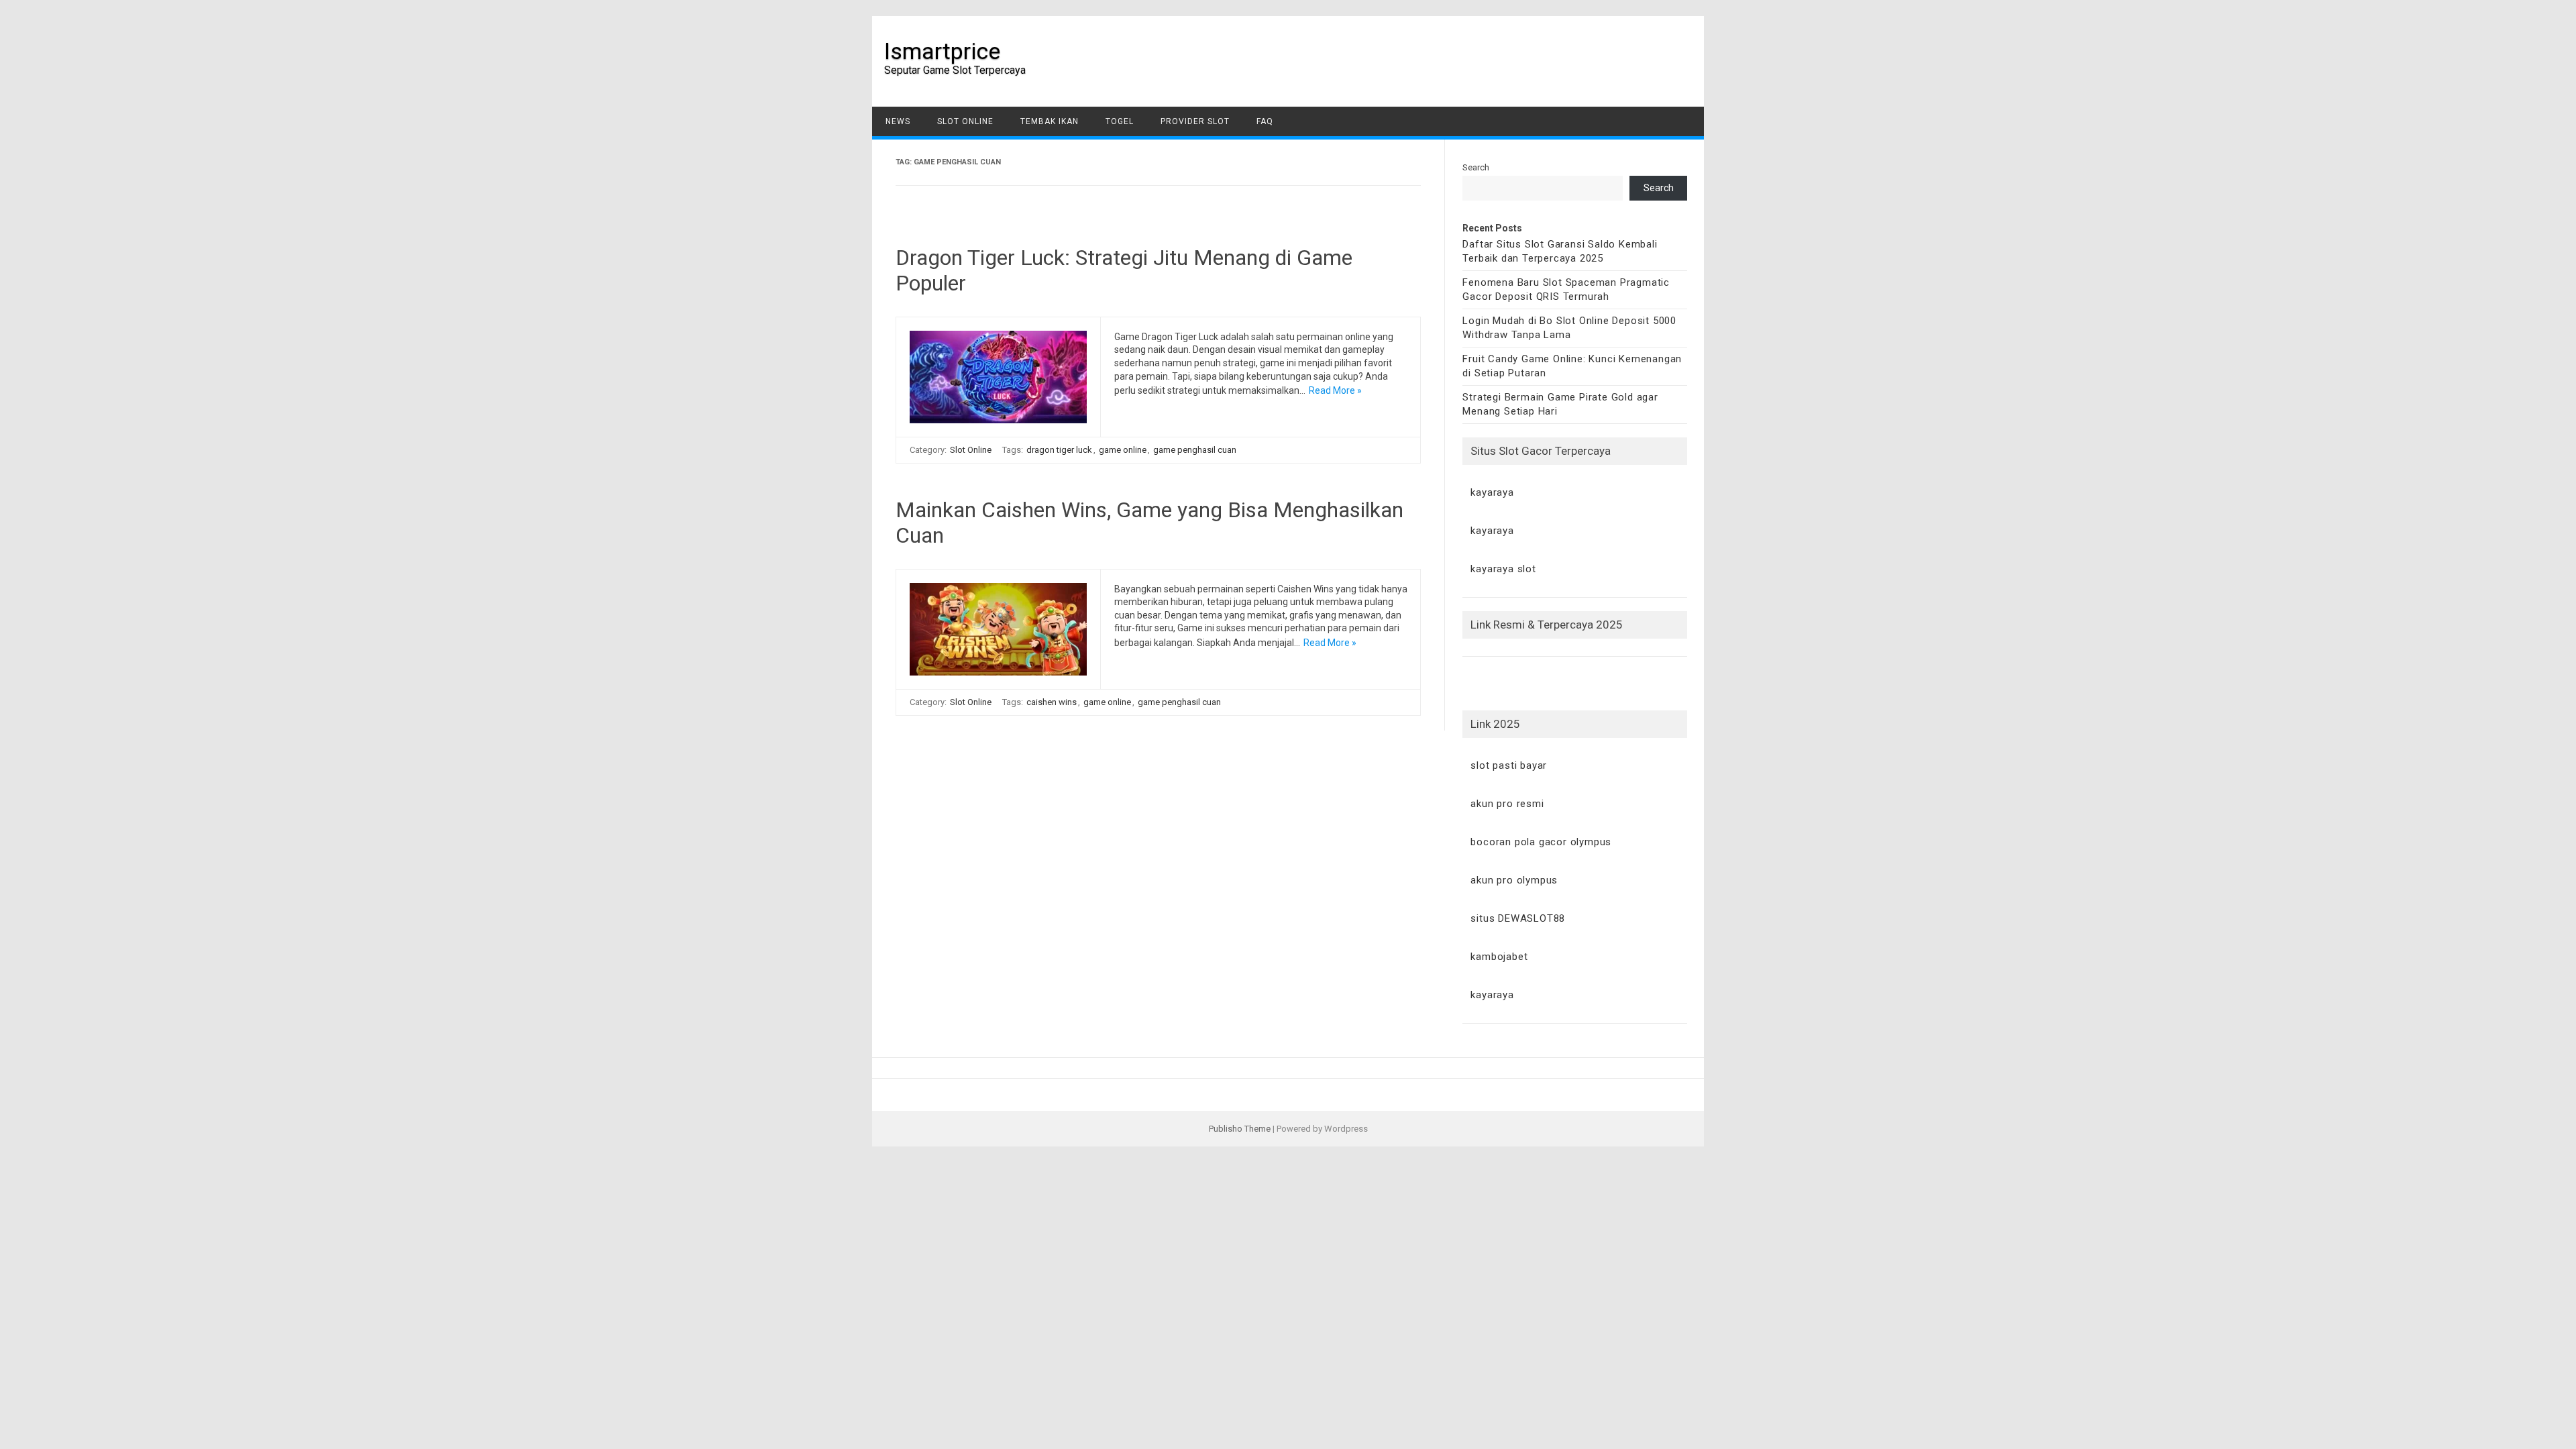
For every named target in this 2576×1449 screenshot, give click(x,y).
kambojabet (1499, 957)
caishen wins (1052, 702)
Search (1476, 167)
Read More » (1335, 390)
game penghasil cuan (1195, 450)
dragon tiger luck (1059, 450)
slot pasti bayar (1509, 765)
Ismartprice (942, 51)
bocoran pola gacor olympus (1541, 842)
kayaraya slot (1503, 569)
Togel (1120, 121)
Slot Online (965, 121)
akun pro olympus (1514, 880)
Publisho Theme (1240, 1129)
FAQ (1265, 121)
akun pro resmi (1507, 804)
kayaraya (1492, 492)
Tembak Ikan (1050, 121)
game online (1123, 450)
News (898, 121)
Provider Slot (1195, 121)
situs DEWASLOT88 (1518, 918)
